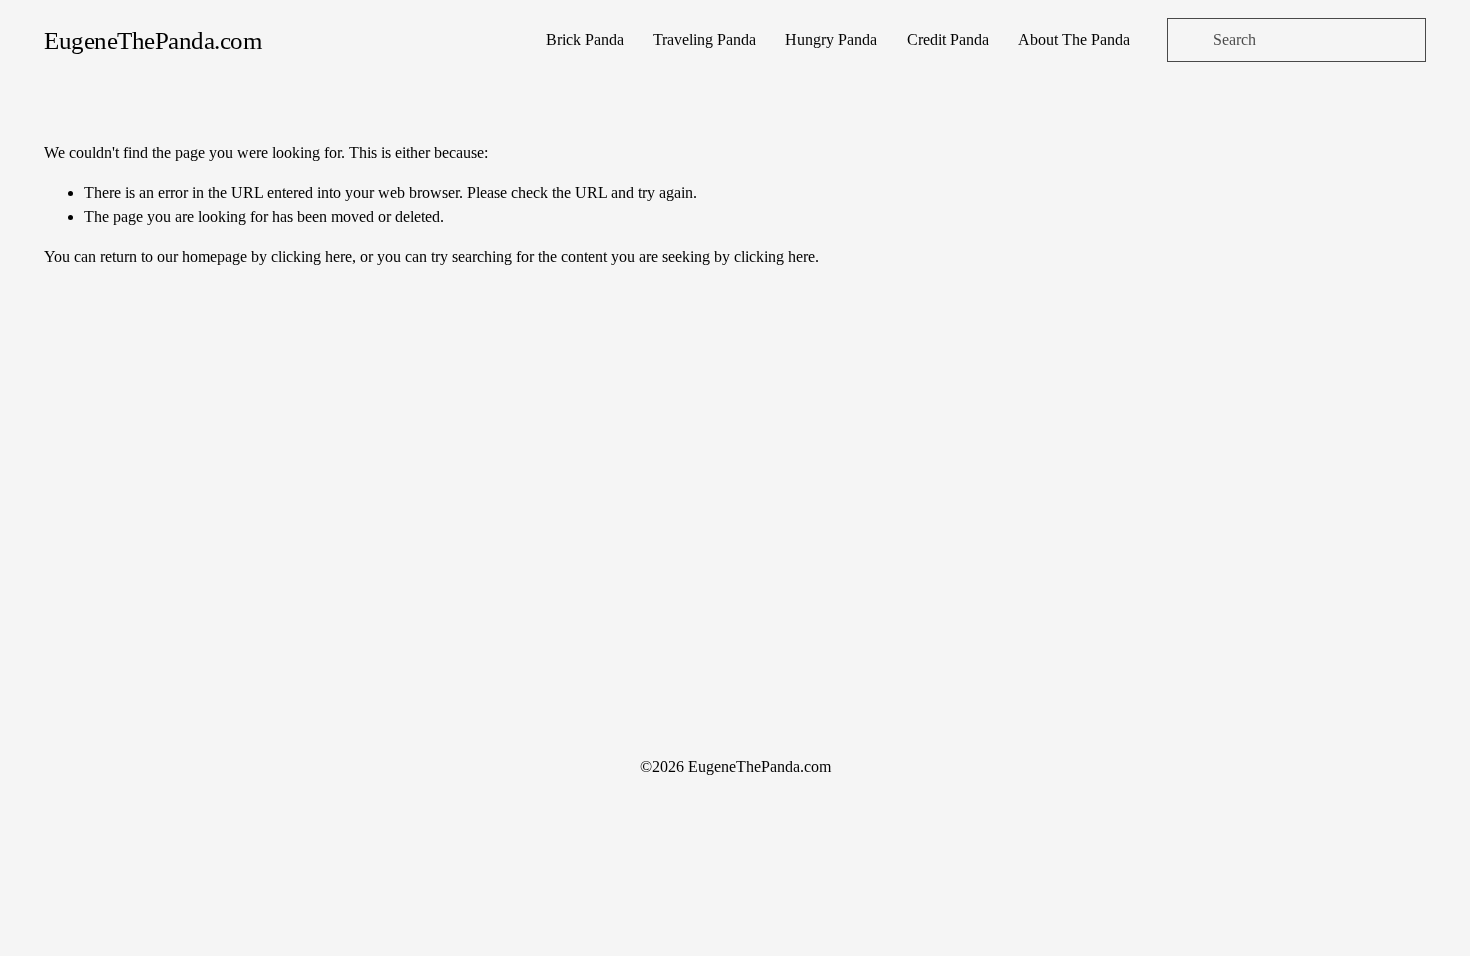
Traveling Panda (704, 39)
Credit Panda (948, 39)
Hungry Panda (831, 39)
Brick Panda (585, 39)
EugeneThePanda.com (152, 40)
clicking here (311, 256)
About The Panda (1074, 39)
